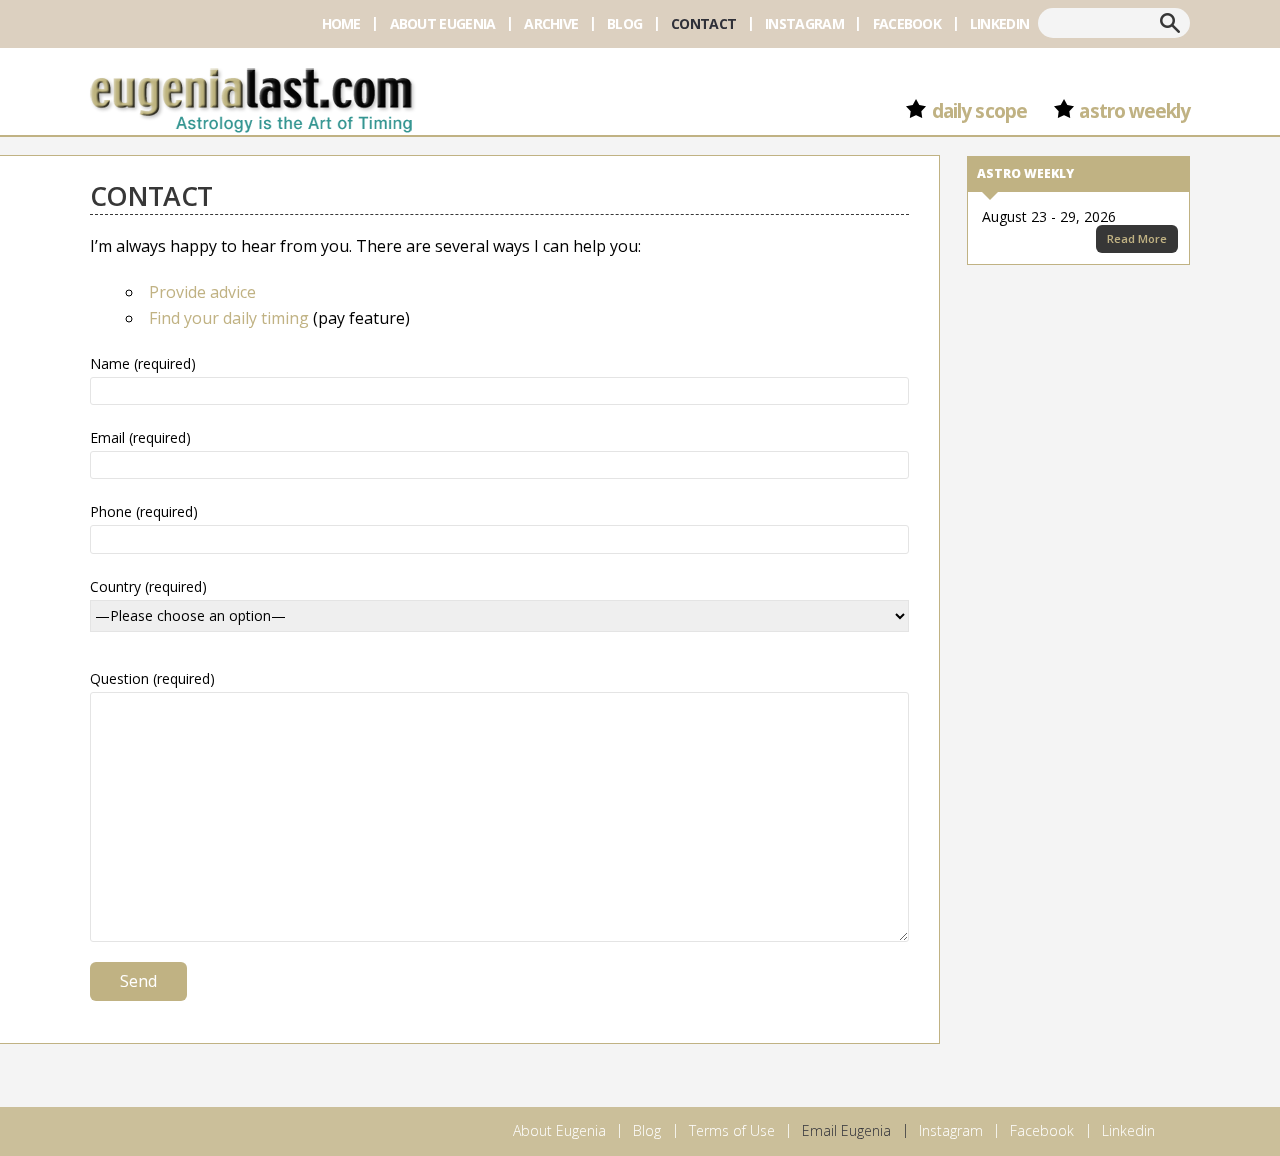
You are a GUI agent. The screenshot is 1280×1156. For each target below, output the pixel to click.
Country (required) (148, 586)
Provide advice (202, 292)
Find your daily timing (229, 318)
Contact (703, 23)
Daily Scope (979, 111)
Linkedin (999, 23)
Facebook (907, 23)
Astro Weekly (1134, 111)
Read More (1137, 238)
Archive (551, 23)
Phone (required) (144, 511)
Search (1170, 23)
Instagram (804, 23)
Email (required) (140, 437)
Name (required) (143, 363)
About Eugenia (443, 23)
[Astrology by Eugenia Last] (252, 97)
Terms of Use (732, 1130)
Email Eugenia (846, 1130)
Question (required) (152, 678)
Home (341, 23)
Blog (624, 23)
